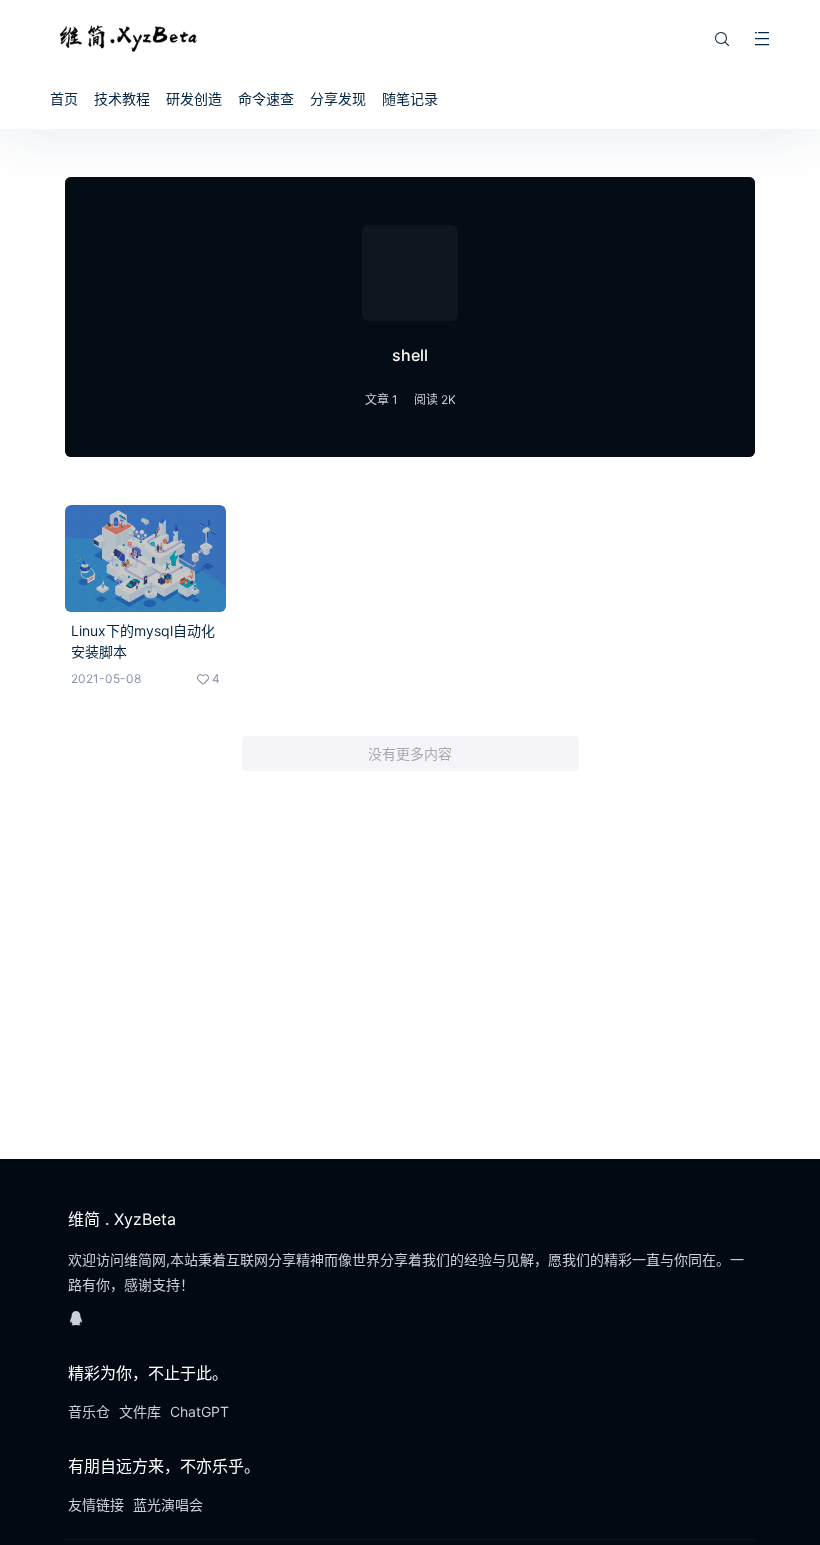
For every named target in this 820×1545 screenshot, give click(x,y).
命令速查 (266, 98)
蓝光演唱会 (168, 1504)
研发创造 (194, 98)
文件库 (140, 1411)
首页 (64, 98)
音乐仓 (89, 1411)
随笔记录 (410, 98)
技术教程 (122, 98)
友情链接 (96, 1504)
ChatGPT (199, 1411)
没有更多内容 (410, 753)
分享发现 (338, 98)
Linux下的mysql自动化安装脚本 (143, 641)
